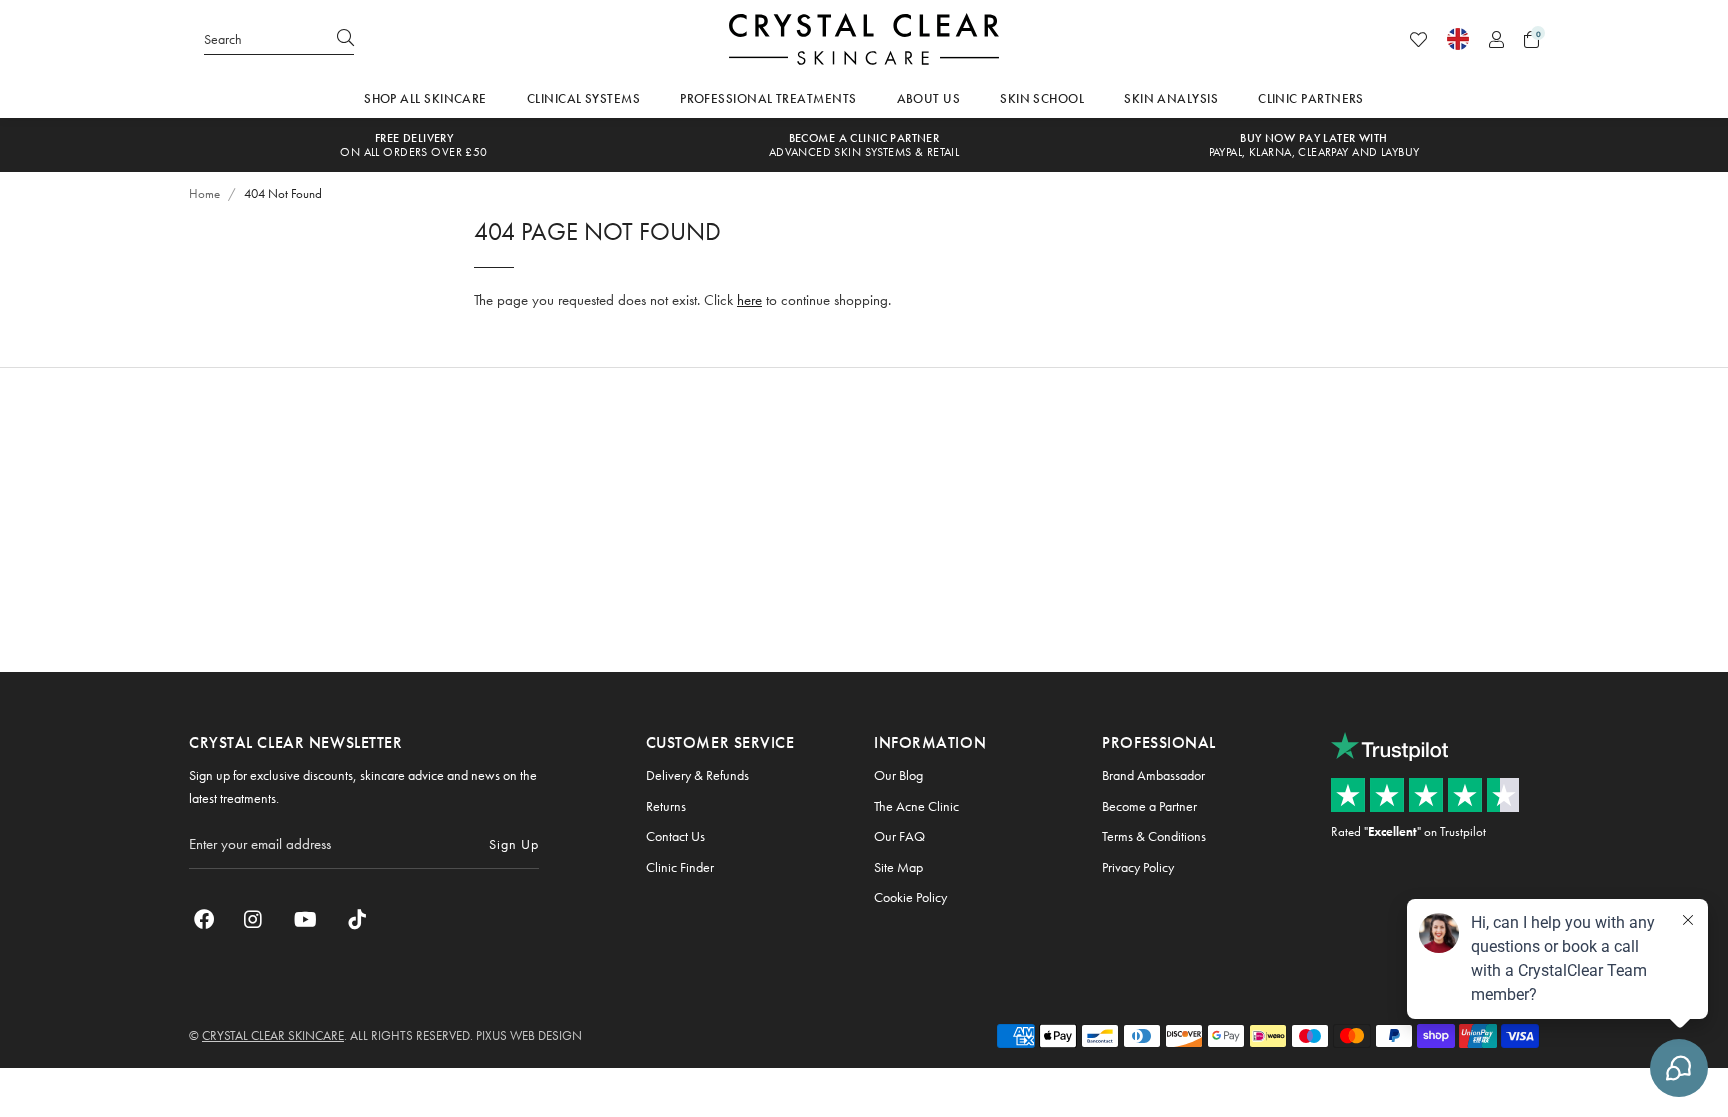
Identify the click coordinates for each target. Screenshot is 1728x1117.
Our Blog (898, 775)
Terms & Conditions (1154, 836)
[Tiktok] (357, 919)
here (749, 300)
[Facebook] (204, 919)
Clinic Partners (1311, 98)
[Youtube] (305, 919)
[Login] (1496, 39)
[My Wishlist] (1418, 39)
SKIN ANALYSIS (1171, 98)
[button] (1531, 39)
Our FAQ (899, 836)
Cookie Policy (910, 897)
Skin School (1042, 98)
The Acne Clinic (916, 806)
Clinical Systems (583, 98)
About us (929, 98)
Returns (666, 806)
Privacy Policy (1138, 867)
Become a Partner (1149, 806)
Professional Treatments (768, 98)
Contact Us (675, 836)
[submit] (345, 39)
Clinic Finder (680, 867)
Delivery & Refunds (697, 775)
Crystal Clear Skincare (864, 39)
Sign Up (514, 844)
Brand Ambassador (1153, 775)
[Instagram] (254, 919)
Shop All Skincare (425, 98)
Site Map (898, 867)
